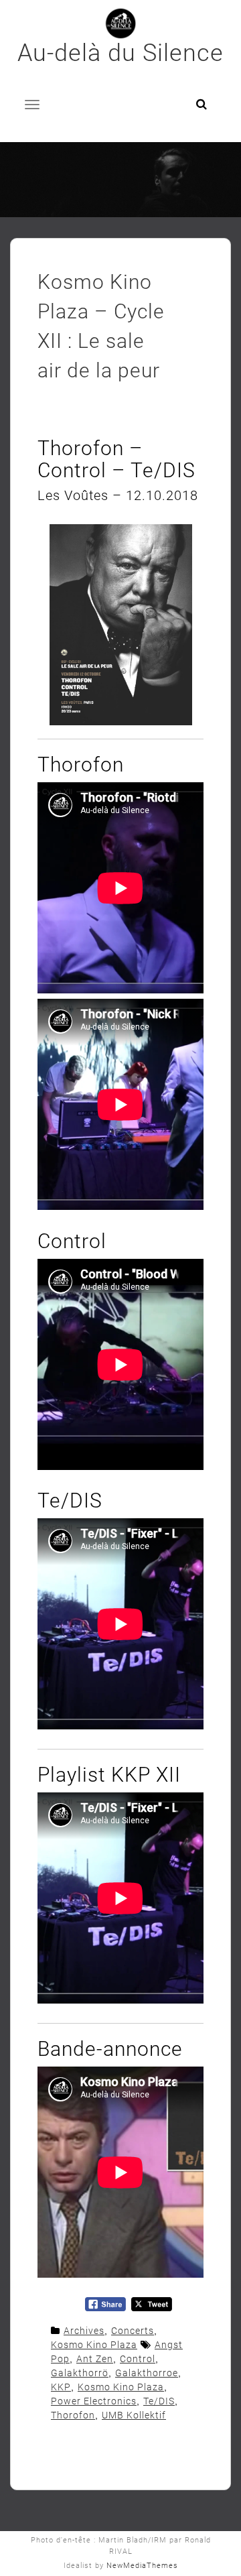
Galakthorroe (147, 2373)
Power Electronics (94, 2401)
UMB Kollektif (134, 2415)
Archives (84, 2331)
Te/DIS (159, 2401)
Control (138, 2359)
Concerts (133, 2331)
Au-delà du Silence (120, 53)
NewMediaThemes (142, 2566)
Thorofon (73, 2415)
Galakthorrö (80, 2373)
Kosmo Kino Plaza (94, 2345)
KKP (61, 2387)
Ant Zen (95, 2359)
